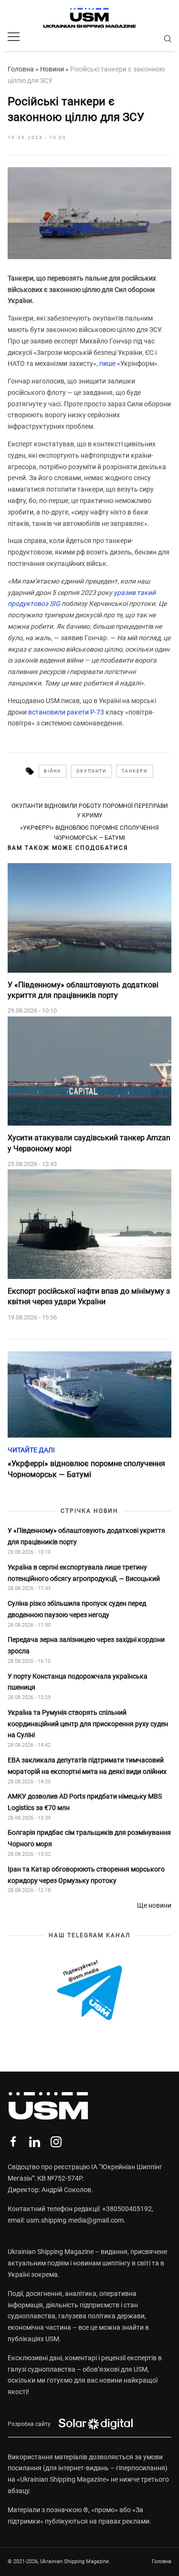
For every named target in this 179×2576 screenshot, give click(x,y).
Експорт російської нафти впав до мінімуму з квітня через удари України (89, 1296)
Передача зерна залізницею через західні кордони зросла (86, 1645)
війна (53, 771)
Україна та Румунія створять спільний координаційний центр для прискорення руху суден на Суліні (88, 1724)
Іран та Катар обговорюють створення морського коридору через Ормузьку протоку (86, 1875)
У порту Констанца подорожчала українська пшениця (78, 1682)
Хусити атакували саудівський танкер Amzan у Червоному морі (89, 1143)
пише (107, 363)
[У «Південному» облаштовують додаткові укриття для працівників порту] (89, 918)
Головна (21, 69)
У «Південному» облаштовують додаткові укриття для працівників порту (83, 990)
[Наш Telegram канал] (89, 1991)
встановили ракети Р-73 (66, 712)
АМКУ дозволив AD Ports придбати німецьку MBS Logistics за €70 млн (85, 1802)
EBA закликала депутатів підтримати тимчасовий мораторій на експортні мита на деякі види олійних (88, 1766)
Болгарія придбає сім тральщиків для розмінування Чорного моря (89, 1838)
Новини (52, 69)
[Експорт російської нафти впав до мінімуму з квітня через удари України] (89, 1224)
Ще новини (154, 1905)
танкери (135, 771)
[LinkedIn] (35, 2142)
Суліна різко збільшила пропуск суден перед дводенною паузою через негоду (77, 1609)
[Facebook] (13, 2142)
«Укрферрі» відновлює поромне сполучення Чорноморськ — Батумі (89, 833)
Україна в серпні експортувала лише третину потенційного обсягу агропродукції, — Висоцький (84, 1573)
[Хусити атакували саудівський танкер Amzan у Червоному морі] (89, 1071)
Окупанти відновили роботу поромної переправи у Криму (90, 811)
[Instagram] (56, 2142)
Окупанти (91, 771)
